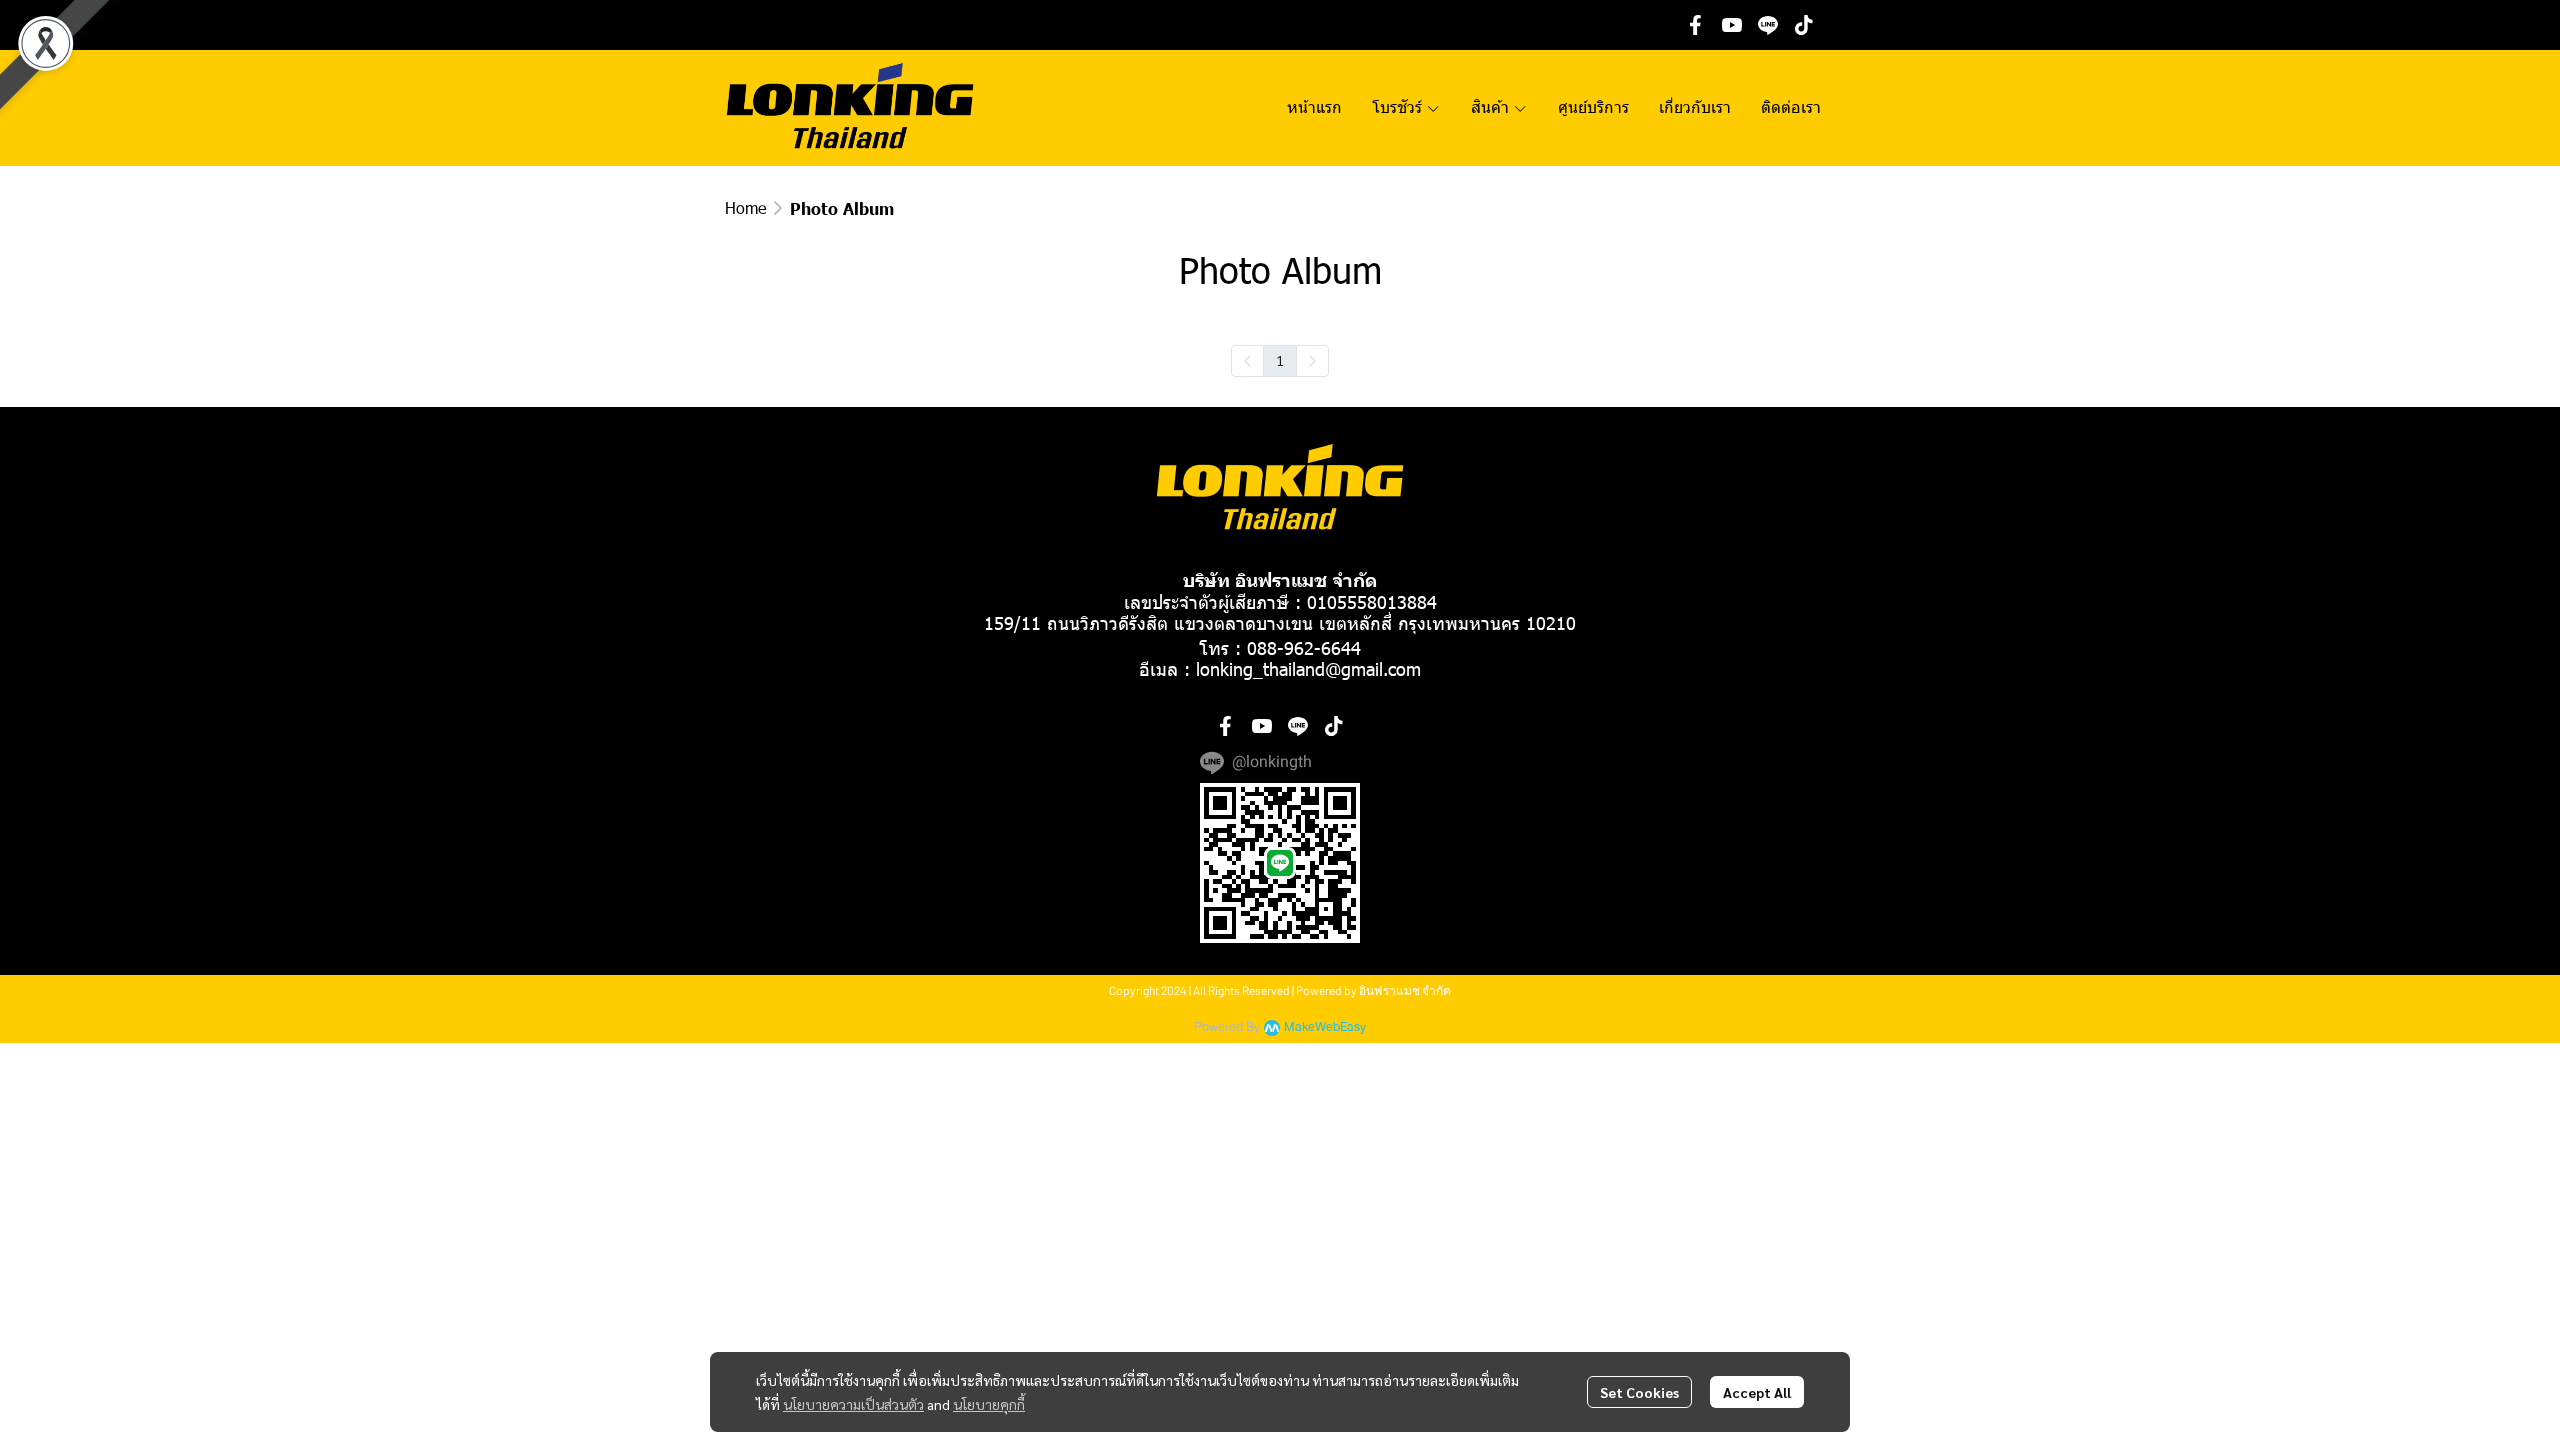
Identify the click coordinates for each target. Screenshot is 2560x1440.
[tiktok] (1804, 25)
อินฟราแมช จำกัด (1405, 990)
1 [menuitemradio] (1280, 360)
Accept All (1757, 1392)
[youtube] (1732, 25)
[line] (1768, 25)
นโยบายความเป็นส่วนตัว (853, 1404)
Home (745, 207)
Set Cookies (1639, 1392)
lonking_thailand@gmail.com (1308, 668)
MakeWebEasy (1325, 1027)
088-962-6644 (1304, 647)
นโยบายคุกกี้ (989, 1404)
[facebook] (1696, 25)
